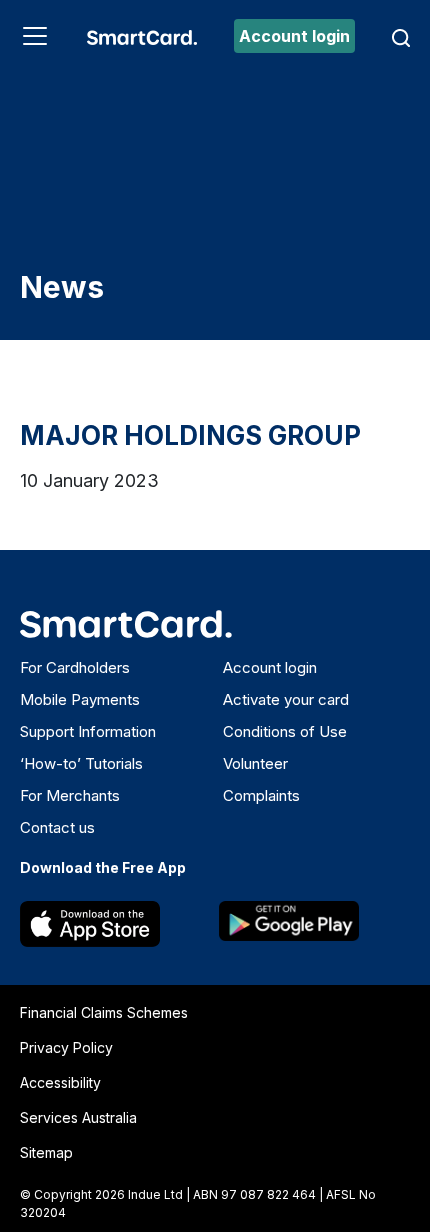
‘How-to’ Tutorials (81, 763)
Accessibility (60, 1082)
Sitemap (46, 1152)
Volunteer (255, 763)
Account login (294, 36)
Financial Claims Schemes (104, 1012)
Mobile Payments (80, 699)
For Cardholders (75, 667)
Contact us (57, 827)
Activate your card (286, 699)
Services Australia (78, 1117)
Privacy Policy (66, 1047)
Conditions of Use (285, 731)
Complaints (261, 795)
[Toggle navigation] (35, 36)
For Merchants (70, 795)
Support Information (88, 731)
